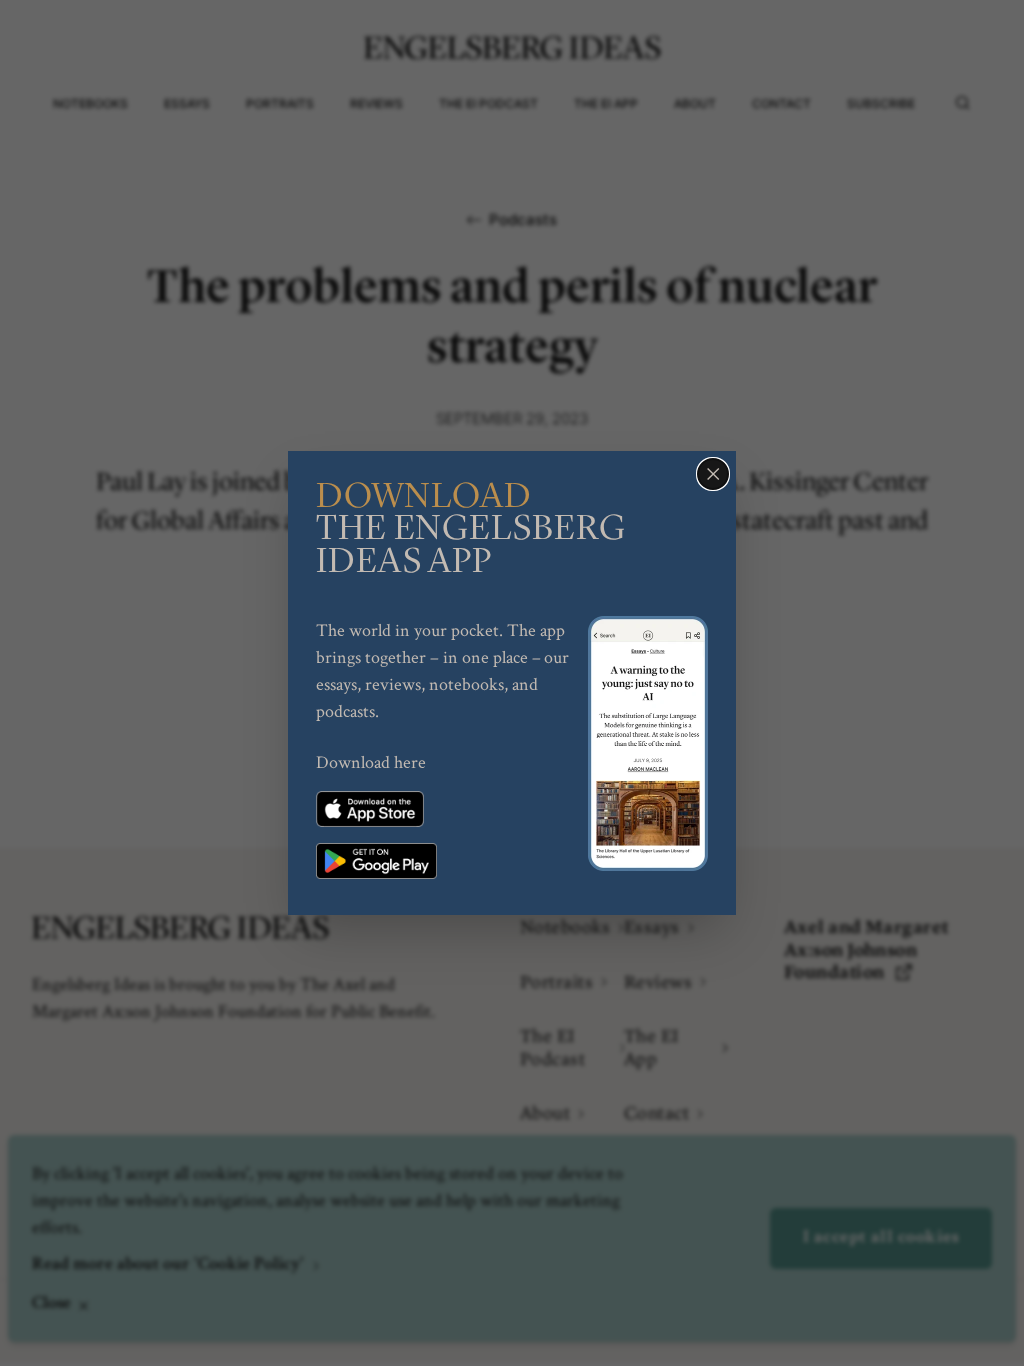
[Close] (713, 474)
